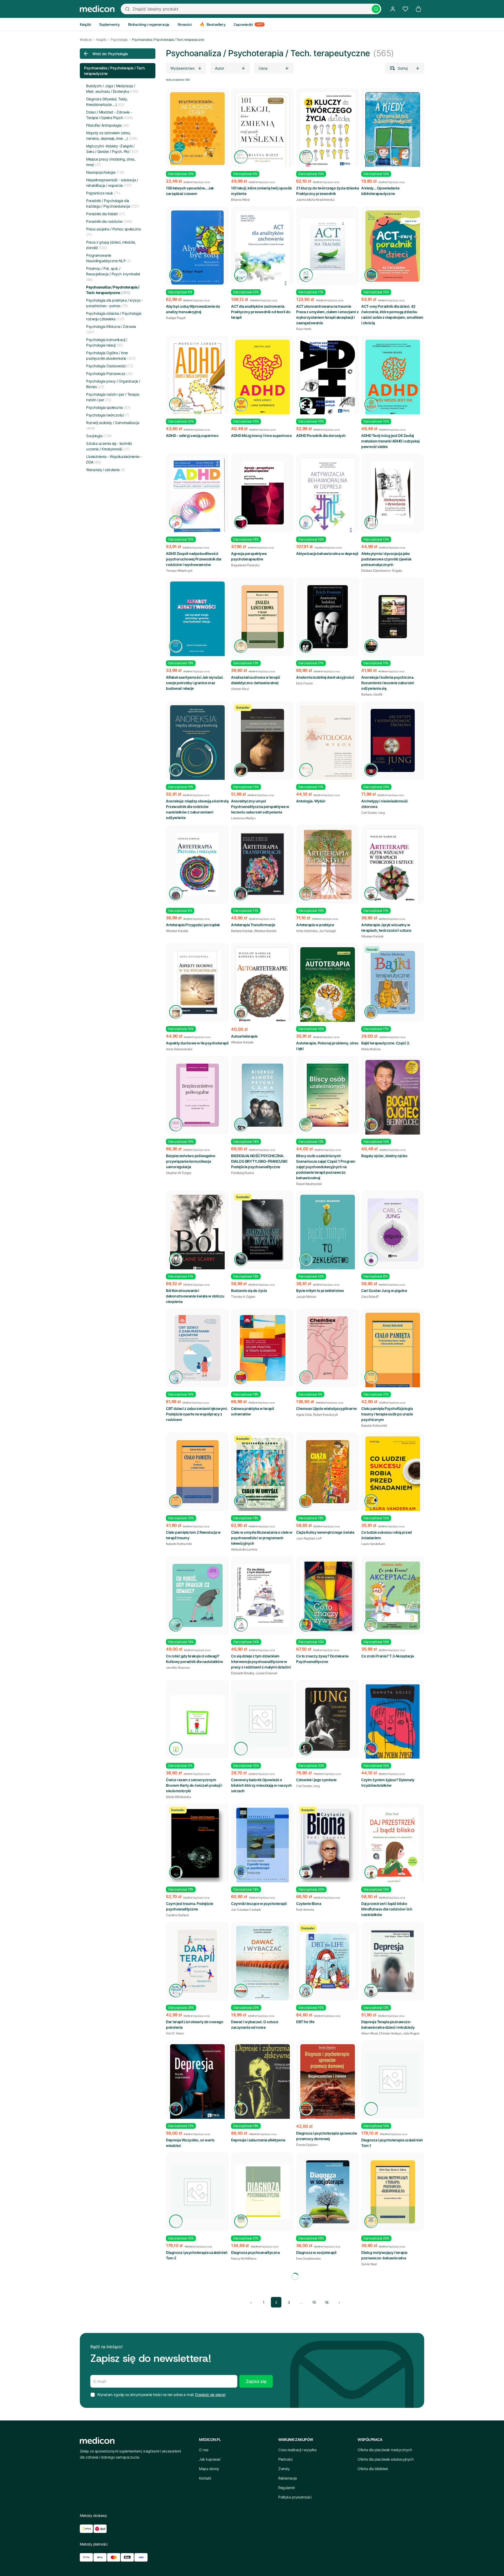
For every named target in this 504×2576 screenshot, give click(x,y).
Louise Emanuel (267, 1673)
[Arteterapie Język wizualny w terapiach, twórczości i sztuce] (393, 867)
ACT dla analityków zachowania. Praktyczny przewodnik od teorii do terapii (261, 312)
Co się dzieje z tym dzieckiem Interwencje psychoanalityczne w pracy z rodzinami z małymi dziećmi (261, 1661)
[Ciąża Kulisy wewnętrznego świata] (328, 1472)
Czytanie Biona (309, 1903)
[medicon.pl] (97, 9)
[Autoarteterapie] (262, 986)
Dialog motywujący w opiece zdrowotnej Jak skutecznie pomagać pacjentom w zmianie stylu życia (262, 2376)
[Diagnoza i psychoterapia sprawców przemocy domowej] (328, 2083)
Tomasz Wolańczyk (179, 571)
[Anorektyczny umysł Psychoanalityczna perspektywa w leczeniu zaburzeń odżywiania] (262, 740)
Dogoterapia (307, 2494)
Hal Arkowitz (305, 2382)
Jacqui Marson (306, 1297)
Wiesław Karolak (177, 931)
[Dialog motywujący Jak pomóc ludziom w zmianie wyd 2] (197, 2316)
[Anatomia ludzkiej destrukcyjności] (328, 617)
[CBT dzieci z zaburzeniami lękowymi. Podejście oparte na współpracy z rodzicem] (197, 1348)
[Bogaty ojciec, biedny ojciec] (393, 1101)
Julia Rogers (411, 2033)
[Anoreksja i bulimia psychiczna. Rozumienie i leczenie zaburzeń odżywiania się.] (393, 617)
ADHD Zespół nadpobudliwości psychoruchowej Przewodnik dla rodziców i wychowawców (194, 559)
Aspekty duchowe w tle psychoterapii (197, 1043)
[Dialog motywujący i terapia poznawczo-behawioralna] (393, 2192)
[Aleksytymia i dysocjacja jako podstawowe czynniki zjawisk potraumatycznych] (393, 493)
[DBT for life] (328, 1961)
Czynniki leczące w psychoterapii (259, 1903)
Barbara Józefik (372, 694)
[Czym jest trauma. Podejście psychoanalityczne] (197, 1845)
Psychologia (119, 40)
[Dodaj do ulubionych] (220, 96)
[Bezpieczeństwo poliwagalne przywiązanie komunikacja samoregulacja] (197, 1095)
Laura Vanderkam (373, 1544)
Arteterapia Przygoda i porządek (193, 925)
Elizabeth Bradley (243, 1673)
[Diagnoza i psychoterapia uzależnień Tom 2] (197, 2192)
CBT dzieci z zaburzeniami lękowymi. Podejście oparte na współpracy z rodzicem (197, 1414)
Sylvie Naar (369, 2264)
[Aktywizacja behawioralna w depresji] (328, 497)
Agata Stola (304, 1415)
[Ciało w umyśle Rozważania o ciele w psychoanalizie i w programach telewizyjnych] (262, 1475)
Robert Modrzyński (309, 1184)
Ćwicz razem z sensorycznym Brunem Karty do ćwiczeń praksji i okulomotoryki (194, 1785)
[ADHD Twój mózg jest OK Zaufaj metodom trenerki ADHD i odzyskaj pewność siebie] (393, 379)
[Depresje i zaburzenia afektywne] (262, 2089)
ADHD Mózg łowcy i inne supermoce (261, 436)
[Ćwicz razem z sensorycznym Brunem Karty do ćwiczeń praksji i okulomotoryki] (197, 1719)
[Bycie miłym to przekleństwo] (328, 1235)
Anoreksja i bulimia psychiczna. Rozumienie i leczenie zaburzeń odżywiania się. (388, 683)
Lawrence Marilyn (243, 818)
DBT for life (305, 2022)
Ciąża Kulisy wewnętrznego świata (325, 1532)
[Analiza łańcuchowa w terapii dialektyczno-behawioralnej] (262, 617)
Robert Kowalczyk (326, 1415)
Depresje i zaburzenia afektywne (258, 2140)
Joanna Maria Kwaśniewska (315, 200)
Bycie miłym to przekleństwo (320, 1290)
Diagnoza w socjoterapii (316, 2252)
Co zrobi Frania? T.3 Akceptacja (388, 1656)
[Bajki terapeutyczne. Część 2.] (393, 982)
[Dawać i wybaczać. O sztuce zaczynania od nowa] (262, 1963)
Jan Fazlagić (328, 931)
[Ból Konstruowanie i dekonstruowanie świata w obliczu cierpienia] (197, 1233)
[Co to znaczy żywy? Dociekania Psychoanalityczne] (328, 1596)
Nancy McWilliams (244, 2258)
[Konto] (393, 9)
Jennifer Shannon (178, 1668)
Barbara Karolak (242, 931)
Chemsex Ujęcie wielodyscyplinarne (326, 1408)
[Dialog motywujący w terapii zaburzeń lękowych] (393, 2310)
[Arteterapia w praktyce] (328, 864)
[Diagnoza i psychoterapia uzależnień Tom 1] (393, 2079)
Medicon (86, 40)
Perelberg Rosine (242, 1173)
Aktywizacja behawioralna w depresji (327, 553)
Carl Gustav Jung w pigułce (384, 1290)
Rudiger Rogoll (176, 318)
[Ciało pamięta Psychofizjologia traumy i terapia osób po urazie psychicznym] (393, 1354)
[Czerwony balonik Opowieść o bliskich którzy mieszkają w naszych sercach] (262, 1719)
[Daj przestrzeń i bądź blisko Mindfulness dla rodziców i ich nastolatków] (393, 1846)
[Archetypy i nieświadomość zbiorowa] (393, 740)
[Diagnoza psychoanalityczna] (262, 2192)
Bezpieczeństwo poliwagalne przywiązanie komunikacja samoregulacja (190, 1161)
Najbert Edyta (305, 2500)
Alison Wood (369, 2033)
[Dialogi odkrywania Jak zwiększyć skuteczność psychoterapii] (197, 2433)
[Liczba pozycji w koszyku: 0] (418, 9)
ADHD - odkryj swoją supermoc (192, 436)
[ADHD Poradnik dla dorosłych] (328, 379)
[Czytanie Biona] (328, 1845)
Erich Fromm (304, 683)
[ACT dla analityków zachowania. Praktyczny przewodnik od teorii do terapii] (262, 249)
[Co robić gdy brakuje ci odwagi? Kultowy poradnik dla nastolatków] (197, 1595)
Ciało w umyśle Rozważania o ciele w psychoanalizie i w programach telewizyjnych (262, 1538)
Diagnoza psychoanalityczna (255, 2252)
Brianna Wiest (240, 200)
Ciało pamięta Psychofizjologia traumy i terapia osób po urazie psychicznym (387, 1414)
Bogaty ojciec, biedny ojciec (384, 1156)
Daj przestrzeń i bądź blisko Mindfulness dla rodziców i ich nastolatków (387, 1909)
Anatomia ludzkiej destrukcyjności (325, 677)
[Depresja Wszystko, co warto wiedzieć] (197, 2083)
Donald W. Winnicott (375, 2505)
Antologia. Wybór (311, 801)
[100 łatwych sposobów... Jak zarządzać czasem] (197, 129)
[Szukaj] (376, 9)
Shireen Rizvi (240, 689)
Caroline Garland (177, 1915)
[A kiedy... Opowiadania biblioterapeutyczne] (393, 134)
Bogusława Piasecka (245, 565)
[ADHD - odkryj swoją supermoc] (197, 378)
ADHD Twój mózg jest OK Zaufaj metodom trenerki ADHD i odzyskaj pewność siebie (390, 441)
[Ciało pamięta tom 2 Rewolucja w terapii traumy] (197, 1472)
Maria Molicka (371, 1049)
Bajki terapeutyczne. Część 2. (386, 1043)
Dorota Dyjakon (307, 2145)
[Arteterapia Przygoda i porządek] (197, 864)
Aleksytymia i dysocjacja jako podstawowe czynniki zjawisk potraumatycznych (386, 559)
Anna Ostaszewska (179, 1049)
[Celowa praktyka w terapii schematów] (262, 1348)
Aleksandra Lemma (244, 1549)
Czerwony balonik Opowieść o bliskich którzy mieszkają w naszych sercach (261, 1785)
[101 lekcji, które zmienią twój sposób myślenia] (262, 133)
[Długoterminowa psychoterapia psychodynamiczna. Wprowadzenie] (262, 2433)
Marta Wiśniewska (178, 1797)
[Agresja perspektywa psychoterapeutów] (262, 493)
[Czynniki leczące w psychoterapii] (262, 1845)
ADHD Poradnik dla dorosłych (321, 436)
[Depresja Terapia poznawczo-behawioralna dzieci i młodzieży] (393, 1961)
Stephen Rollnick (177, 2382)
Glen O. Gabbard (242, 2505)
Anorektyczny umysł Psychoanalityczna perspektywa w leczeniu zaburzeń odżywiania (260, 807)
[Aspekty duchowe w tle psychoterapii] (197, 982)
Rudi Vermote (305, 1910)
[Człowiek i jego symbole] (328, 1719)
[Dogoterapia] (328, 2433)
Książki (101, 40)
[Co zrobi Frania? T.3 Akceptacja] (393, 1595)
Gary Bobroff (370, 1297)
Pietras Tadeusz (327, 2500)
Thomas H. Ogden (243, 1297)
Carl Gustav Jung (373, 813)
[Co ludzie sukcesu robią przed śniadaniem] (393, 1475)
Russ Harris (304, 329)
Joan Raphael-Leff (309, 1538)
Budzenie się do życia (249, 1290)
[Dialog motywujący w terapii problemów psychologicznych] (328, 2310)
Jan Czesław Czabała (246, 1910)
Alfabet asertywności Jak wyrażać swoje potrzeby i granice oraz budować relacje (194, 683)
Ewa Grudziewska (308, 2258)
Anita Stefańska (307, 931)
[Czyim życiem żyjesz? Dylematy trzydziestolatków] (393, 1725)
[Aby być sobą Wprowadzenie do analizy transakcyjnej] (197, 248)
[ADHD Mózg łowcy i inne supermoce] (262, 379)
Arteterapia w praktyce (315, 925)
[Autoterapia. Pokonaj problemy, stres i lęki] (328, 986)
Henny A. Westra (372, 2382)
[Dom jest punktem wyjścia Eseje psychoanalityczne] (393, 2433)
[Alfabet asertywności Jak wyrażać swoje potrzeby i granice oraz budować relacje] (197, 621)
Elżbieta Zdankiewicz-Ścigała (382, 571)
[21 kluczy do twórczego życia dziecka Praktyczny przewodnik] (328, 131)
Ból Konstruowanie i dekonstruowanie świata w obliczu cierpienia (195, 1296)
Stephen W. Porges (179, 1173)
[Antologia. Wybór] (328, 746)
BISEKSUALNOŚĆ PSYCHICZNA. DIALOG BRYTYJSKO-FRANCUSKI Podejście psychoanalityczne (259, 1161)
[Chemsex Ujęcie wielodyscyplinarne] (328, 1348)
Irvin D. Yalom (175, 2033)
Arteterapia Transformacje (253, 925)
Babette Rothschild (374, 1426)
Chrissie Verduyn (390, 2033)
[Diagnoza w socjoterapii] (328, 2192)
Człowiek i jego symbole (316, 1780)
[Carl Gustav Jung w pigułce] (393, 1230)
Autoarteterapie (244, 1036)
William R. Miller (201, 2382)
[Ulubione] (405, 9)
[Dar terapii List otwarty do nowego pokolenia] (197, 1961)
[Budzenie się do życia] (262, 1230)
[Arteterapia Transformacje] (262, 864)
